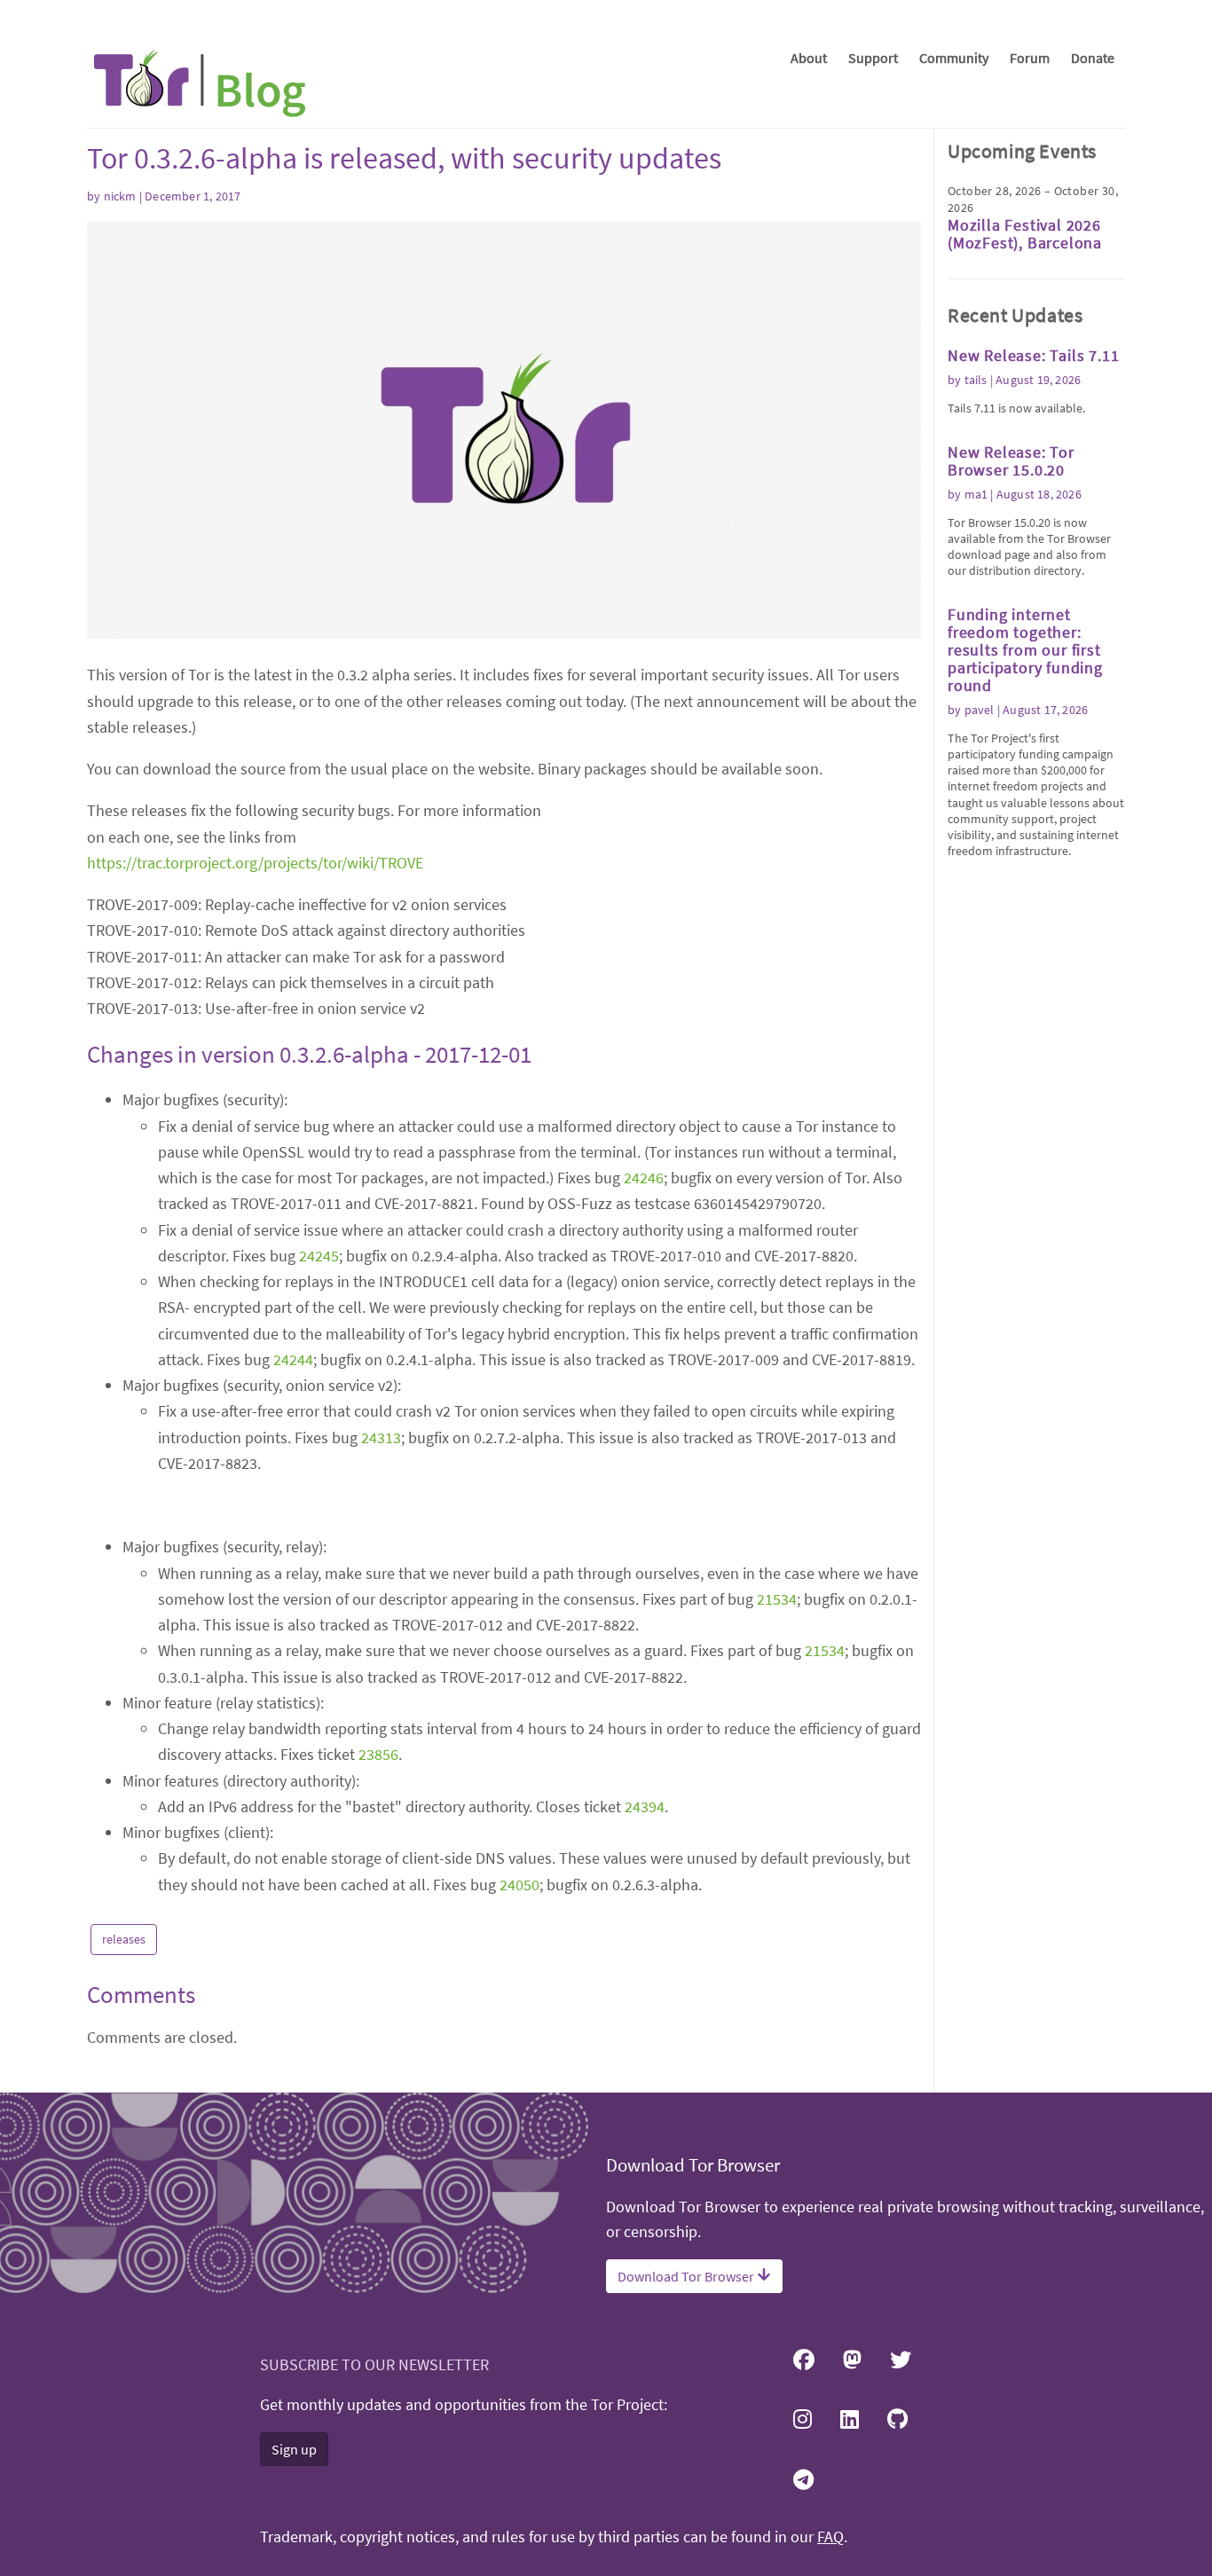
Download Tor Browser (687, 2276)
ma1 (976, 494)
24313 (381, 1437)
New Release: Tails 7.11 (1033, 355)
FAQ (830, 2537)
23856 (378, 1754)
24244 (293, 1359)
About (809, 58)
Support (873, 58)
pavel (980, 710)
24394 (645, 1806)
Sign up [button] (294, 2449)
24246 (644, 1178)
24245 (319, 1256)
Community (954, 58)
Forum (1030, 58)
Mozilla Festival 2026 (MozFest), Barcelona (1025, 234)
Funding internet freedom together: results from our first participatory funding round (1025, 650)
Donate (1093, 58)
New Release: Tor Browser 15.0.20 (1011, 461)
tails (976, 380)
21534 (777, 1599)
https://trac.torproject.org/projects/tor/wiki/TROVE (255, 863)
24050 (519, 1885)
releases (124, 1939)
